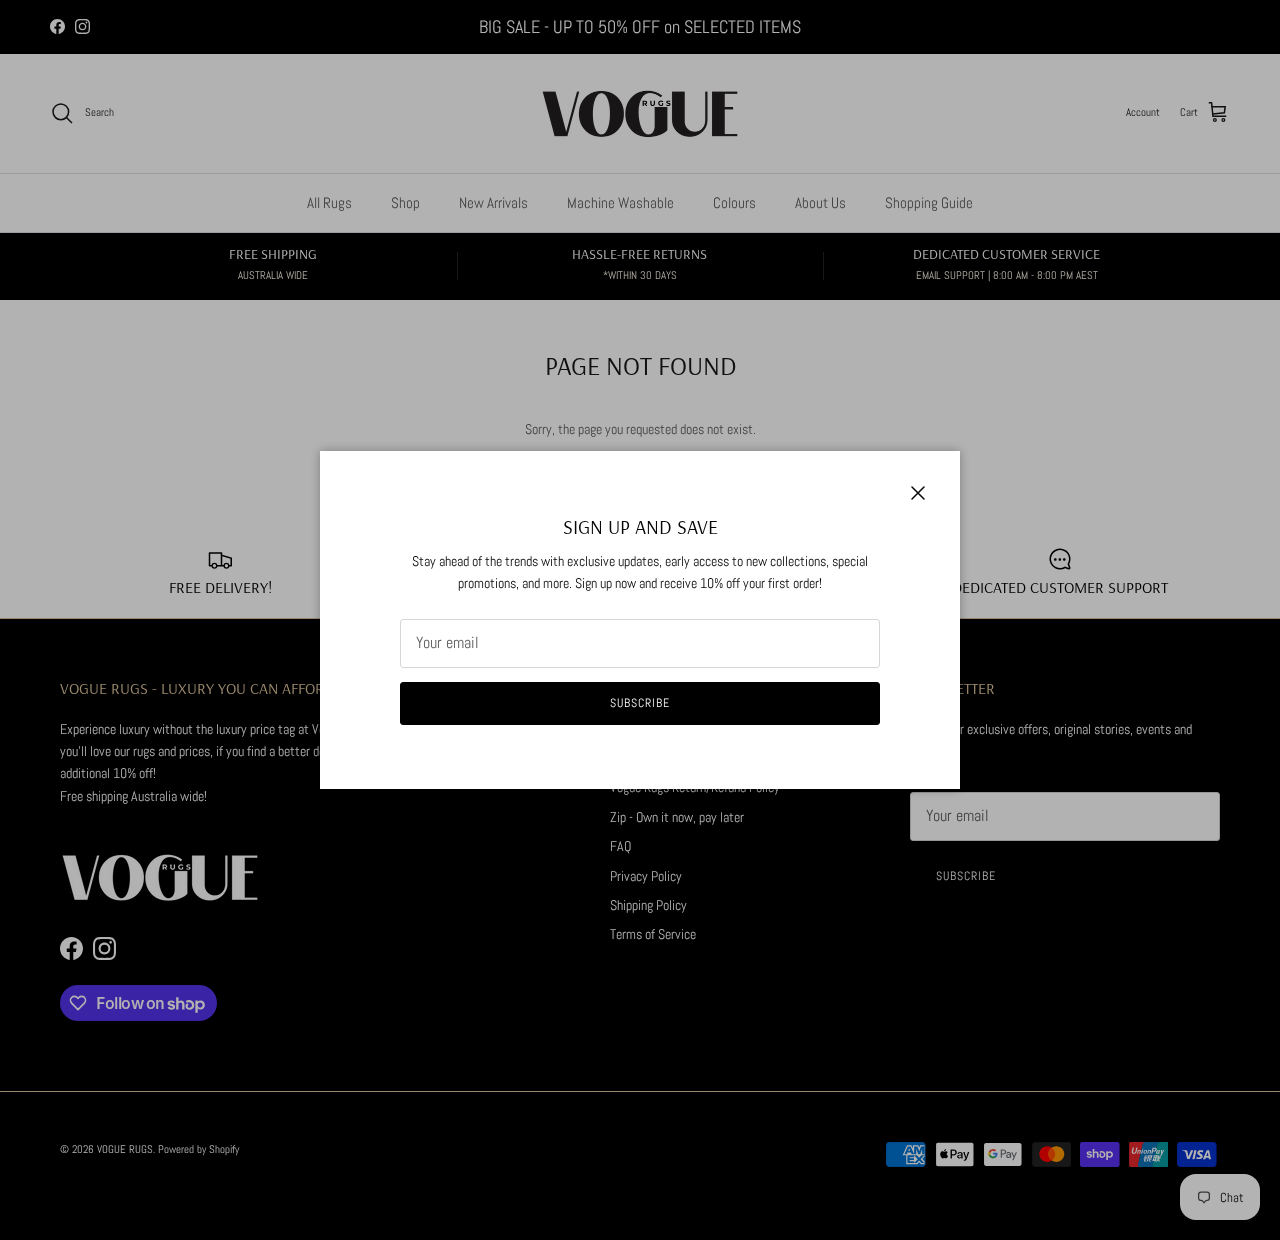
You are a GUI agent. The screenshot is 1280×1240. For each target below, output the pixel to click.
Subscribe (640, 703)
